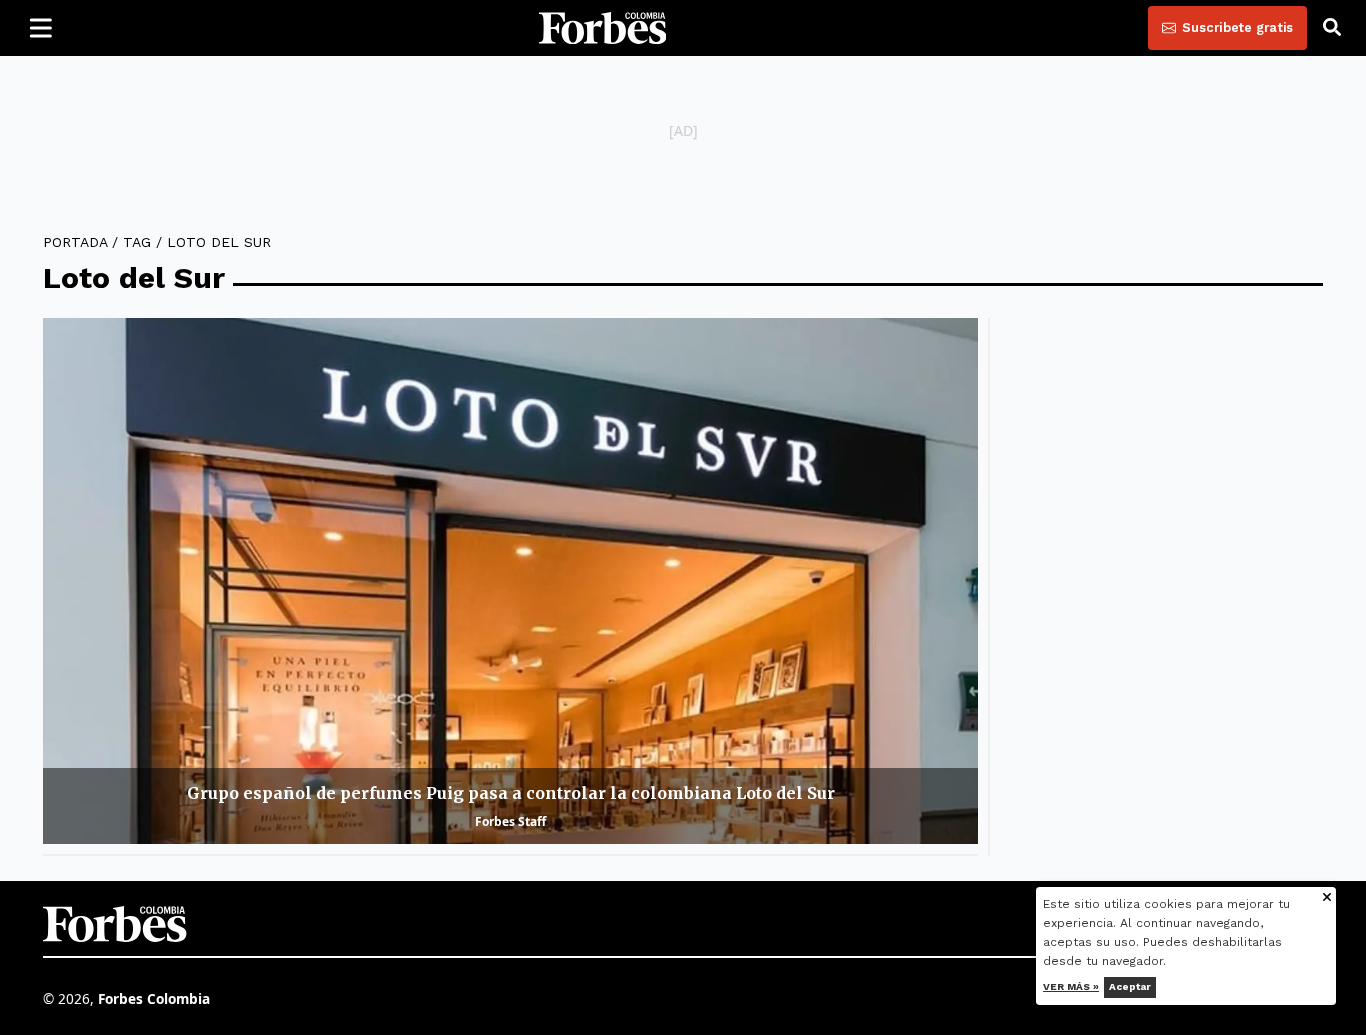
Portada (75, 242)
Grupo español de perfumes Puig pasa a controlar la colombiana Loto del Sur (511, 793)
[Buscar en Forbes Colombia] (1332, 28)
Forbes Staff (510, 821)
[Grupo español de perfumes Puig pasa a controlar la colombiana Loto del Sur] (510, 581)
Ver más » (1072, 986)
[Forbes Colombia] (603, 28)
